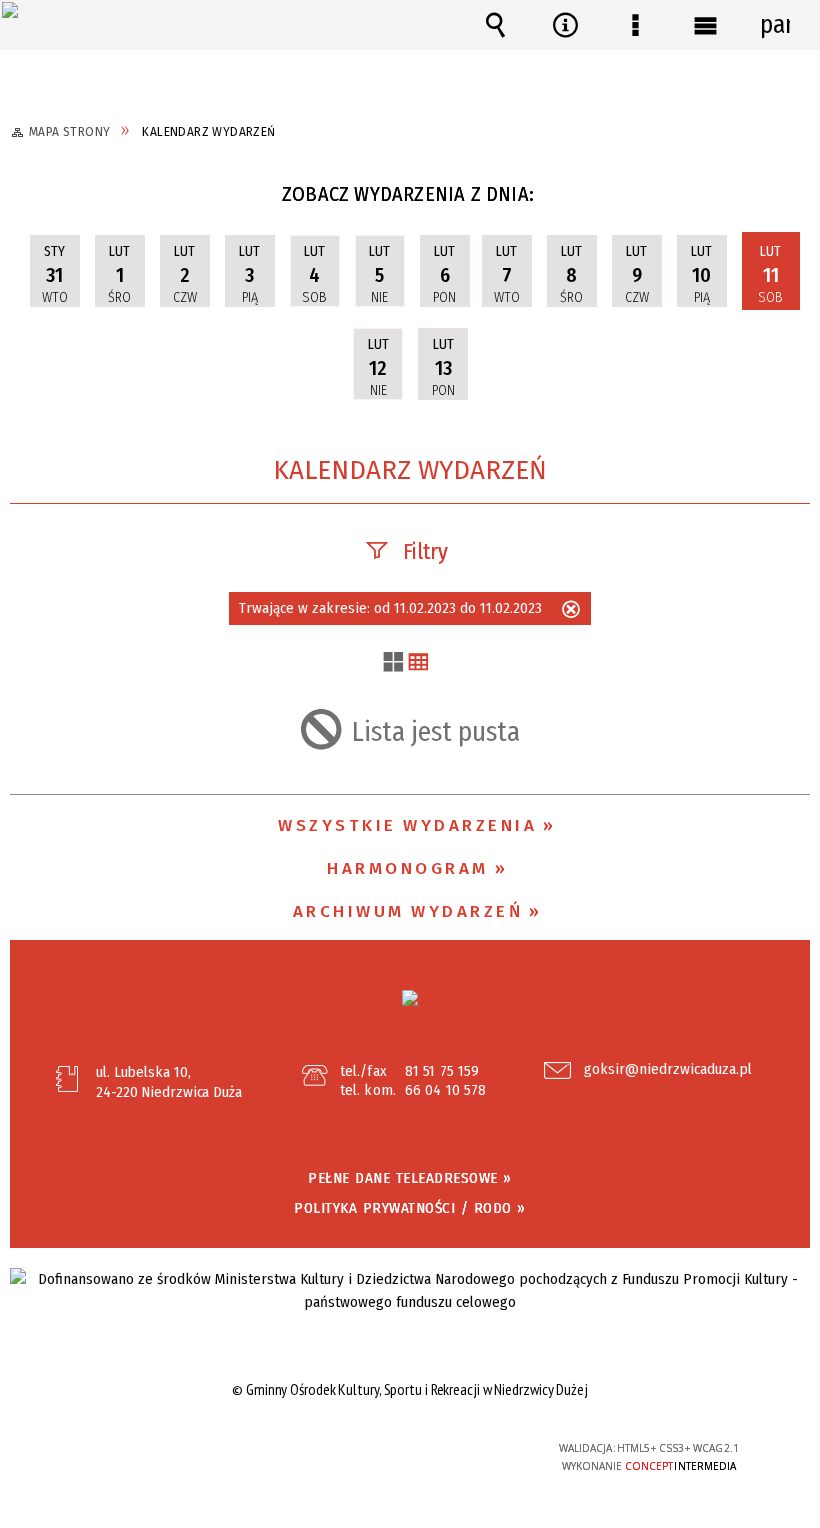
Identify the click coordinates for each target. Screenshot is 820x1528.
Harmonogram (408, 868)
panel (775, 25)
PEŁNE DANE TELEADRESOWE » (410, 1178)
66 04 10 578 (445, 1090)
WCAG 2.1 (460, 1447)
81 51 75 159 (442, 1071)
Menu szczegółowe (635, 25)
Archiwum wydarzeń (408, 911)
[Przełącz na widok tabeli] (418, 663)
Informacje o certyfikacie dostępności (160, 1451)
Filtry (425, 551)
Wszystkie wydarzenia (407, 825)
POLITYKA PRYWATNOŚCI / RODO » (410, 1208)
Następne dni (795, 199)
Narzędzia (565, 25)
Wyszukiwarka (495, 25)
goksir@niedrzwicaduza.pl (668, 1070)
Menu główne (705, 25)
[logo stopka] (410, 998)
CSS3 (398, 1449)
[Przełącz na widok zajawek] (393, 663)
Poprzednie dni (38, 199)
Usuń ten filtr (571, 611)
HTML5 (368, 1449)
